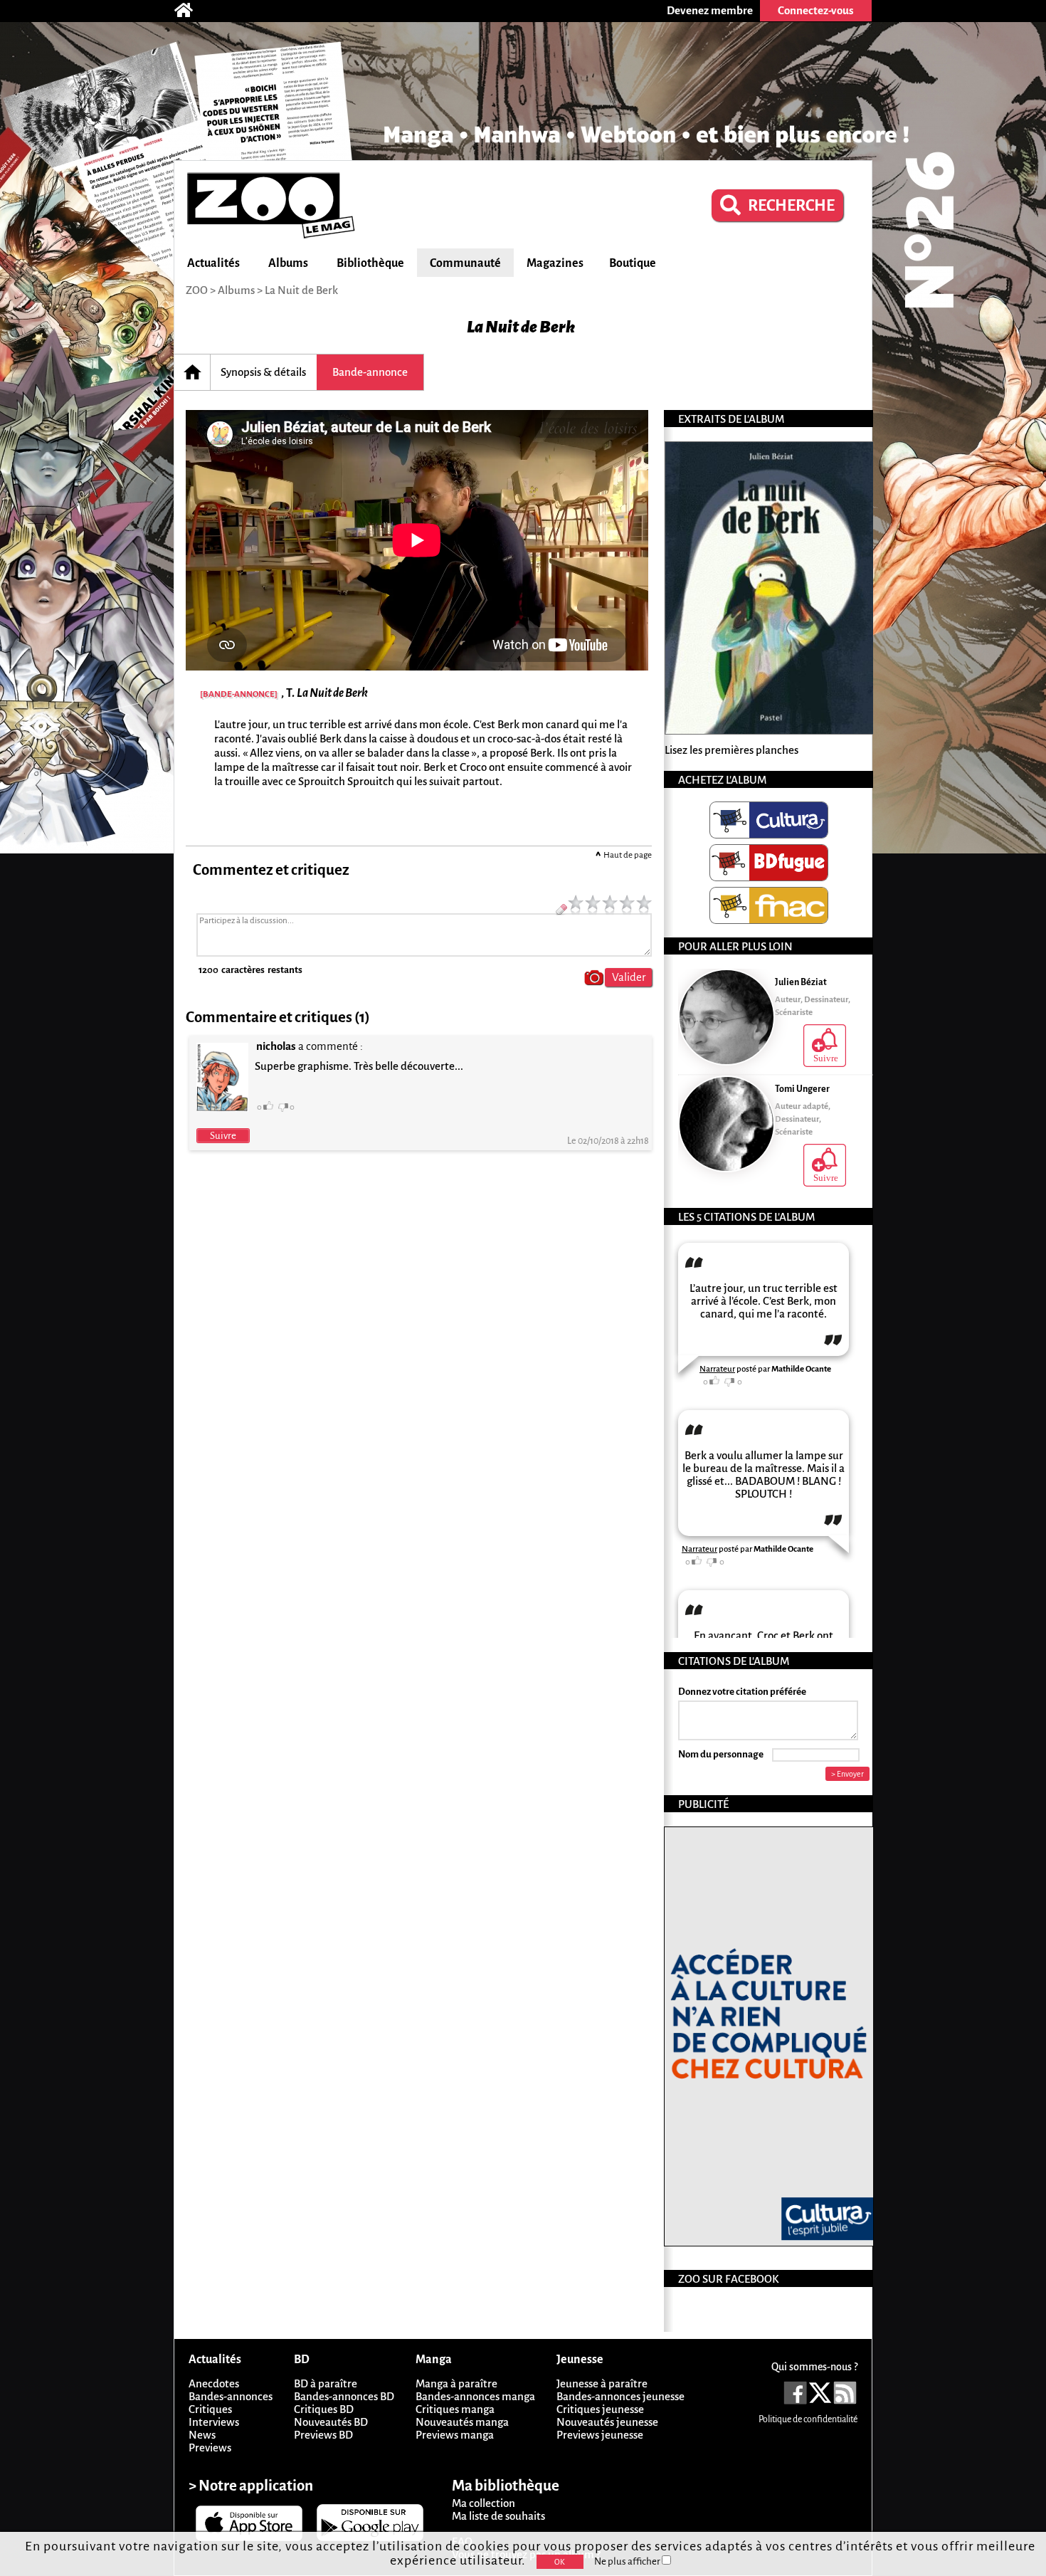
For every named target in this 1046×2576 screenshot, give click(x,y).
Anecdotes (214, 2383)
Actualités (213, 263)
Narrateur (717, 1369)
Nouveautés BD (331, 2422)
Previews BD (323, 2435)
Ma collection (484, 2503)
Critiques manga (455, 2409)
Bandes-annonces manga (475, 2396)
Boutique (633, 263)
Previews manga (455, 2435)
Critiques (210, 2409)
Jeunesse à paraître (602, 2383)
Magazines (555, 263)
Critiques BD (324, 2409)
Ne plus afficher (628, 2561)
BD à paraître (326, 2383)
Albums (288, 263)
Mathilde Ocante (801, 1369)
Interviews (214, 2422)
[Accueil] (191, 11)
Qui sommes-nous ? (814, 2367)
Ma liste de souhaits (498, 2516)
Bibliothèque (370, 263)
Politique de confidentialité (808, 2419)
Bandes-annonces (231, 2396)
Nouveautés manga (462, 2422)
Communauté (465, 263)
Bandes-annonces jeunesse (620, 2396)
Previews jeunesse (600, 2435)
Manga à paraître (456, 2383)
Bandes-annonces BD (344, 2396)
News (202, 2435)
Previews (210, 2448)
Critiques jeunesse (600, 2409)
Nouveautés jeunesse (607, 2422)
